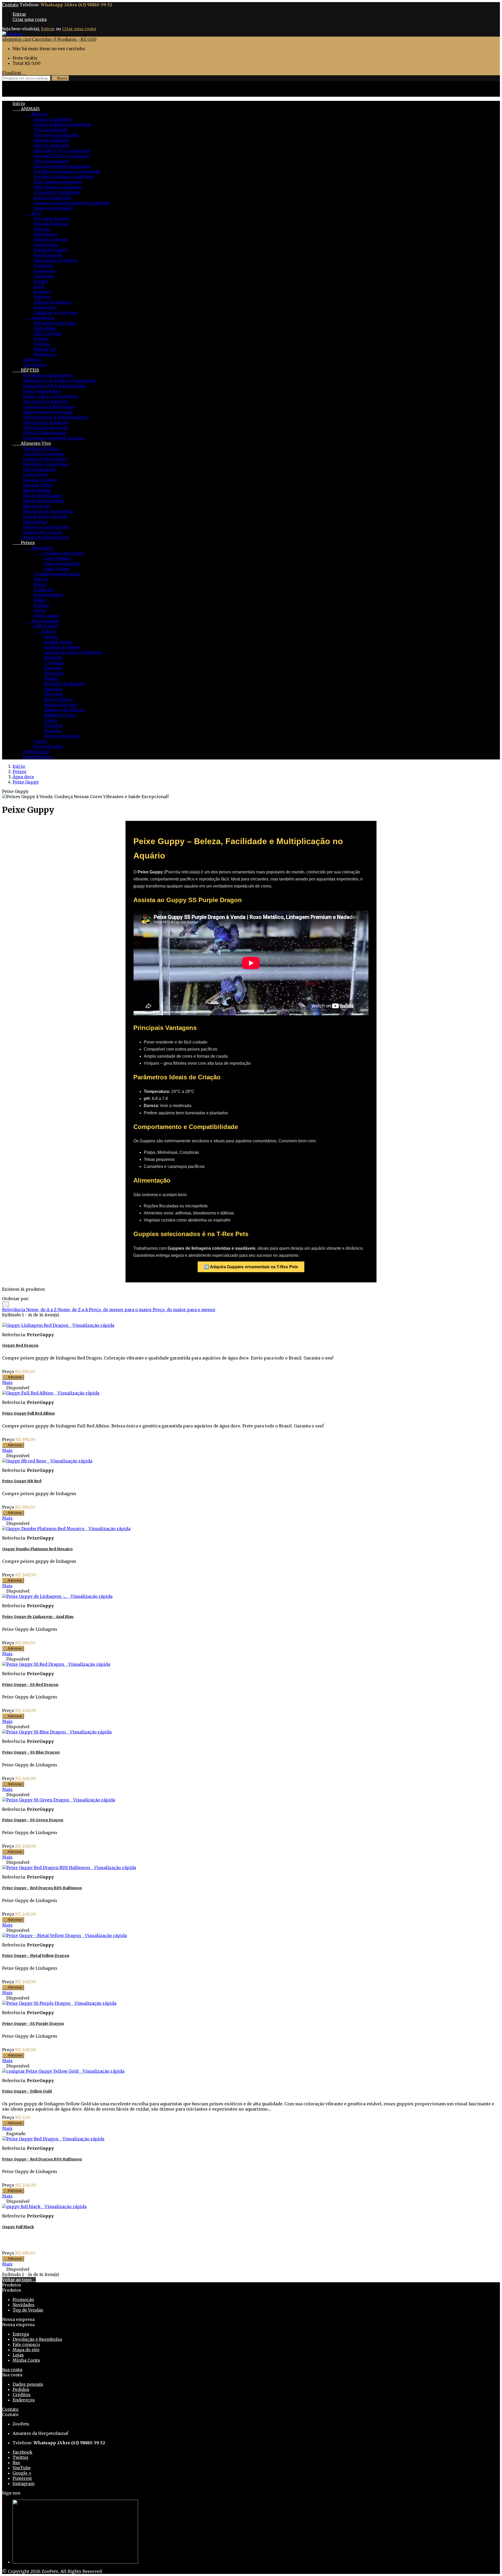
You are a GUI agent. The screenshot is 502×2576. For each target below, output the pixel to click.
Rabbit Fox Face (60, 715)
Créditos (22, 2395)
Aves (32, 213)
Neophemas (46, 245)
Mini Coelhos (48, 333)
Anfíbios (32, 360)
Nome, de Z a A (73, 1310)
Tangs (51, 720)
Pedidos (21, 2389)
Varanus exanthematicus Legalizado (72, 203)
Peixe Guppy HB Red (22, 1481)
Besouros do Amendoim (48, 511)
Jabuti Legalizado (52, 140)
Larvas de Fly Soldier (45, 459)
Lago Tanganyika (62, 563)
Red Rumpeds (48, 255)
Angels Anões (58, 642)
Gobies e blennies (62, 736)
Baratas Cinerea (40, 480)
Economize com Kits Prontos (54, 438)
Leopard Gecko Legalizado (61, 156)
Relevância (14, 1310)
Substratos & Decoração (48, 412)
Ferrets (41, 339)
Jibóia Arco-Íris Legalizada (62, 151)
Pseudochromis (61, 705)
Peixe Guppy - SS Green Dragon (33, 1820)
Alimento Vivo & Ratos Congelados (59, 381)
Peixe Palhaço (59, 699)
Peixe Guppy (47, 616)
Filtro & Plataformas (44, 433)
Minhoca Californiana (46, 527)
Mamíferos (39, 318)
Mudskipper (36, 752)
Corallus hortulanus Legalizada (67, 171)
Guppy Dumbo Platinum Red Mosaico (37, 1549)
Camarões (44, 590)
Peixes (24, 543)
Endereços (24, 2400)
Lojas (18, 2355)
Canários (43, 266)
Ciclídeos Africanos (58, 553)
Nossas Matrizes (51, 224)
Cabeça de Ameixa (52, 302)
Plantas (41, 605)
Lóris (39, 286)
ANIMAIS (26, 109)
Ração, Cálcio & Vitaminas (50, 396)
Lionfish (53, 689)
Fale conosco (26, 2344)
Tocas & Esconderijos (46, 401)
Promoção (23, 2300)
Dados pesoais (28, 2384)
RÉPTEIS (26, 370)
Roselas (42, 229)
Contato (10, 5)
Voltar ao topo (19, 2280)
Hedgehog (44, 354)
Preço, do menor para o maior (121, 1310)
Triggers (53, 725)
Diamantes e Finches (56, 260)
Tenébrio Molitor (41, 448)
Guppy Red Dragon (20, 1345)
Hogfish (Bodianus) (64, 684)
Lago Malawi (57, 558)
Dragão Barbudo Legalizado (62, 124)
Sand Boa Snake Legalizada (62, 166)
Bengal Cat (45, 349)
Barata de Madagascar (46, 537)
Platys (40, 600)
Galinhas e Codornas (55, 313)
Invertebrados (48, 595)
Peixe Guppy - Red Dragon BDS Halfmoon (42, 1888)
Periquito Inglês (50, 250)
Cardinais (54, 663)
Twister (42, 344)
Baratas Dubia (38, 485)
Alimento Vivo (32, 443)
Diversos (53, 694)
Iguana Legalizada (53, 119)
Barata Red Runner (43, 495)
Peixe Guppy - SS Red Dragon (30, 1685)
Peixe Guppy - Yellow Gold (27, 2091)
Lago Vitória (57, 569)
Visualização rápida (92, 1325)
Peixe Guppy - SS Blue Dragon (31, 1752)
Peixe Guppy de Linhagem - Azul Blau (38, 1617)
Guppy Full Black (18, 2227)
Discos (41, 579)
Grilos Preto (36, 475)
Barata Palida (37, 490)
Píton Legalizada (51, 161)
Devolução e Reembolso (37, 2339)
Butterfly (53, 658)
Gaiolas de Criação (43, 532)
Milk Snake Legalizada (57, 187)
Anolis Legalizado (52, 198)
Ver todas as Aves (52, 218)
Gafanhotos (35, 522)
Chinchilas (45, 328)
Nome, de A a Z (42, 1310)
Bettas (40, 584)
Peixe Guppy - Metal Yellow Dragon (36, 1956)
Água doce (38, 548)
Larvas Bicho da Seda (45, 516)
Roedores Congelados (46, 464)
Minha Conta (26, 2360)
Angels (51, 637)
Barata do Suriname (44, 501)
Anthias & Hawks (62, 647)
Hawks (51, 678)
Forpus (41, 281)
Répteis (35, 114)
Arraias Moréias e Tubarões (73, 652)
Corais (40, 741)
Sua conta (12, 2370)
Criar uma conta (30, 19)
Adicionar (13, 1377)
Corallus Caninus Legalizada (64, 177)
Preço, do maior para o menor (184, 1310)
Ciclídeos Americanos (57, 574)
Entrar (19, 14)
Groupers (54, 673)
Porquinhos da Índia (55, 323)
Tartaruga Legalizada (56, 135)
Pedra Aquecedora (42, 391)
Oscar (40, 610)
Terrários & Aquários (45, 428)
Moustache (45, 307)
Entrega (21, 2334)
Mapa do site (26, 2350)
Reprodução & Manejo (46, 422)
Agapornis (45, 271)
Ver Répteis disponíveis (48, 375)
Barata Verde (36, 506)
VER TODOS (46, 626)
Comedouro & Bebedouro (49, 407)
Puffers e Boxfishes (64, 710)
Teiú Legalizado (50, 130)
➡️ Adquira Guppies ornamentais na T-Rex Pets (251, 1267)
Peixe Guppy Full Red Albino (28, 1413)
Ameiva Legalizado (53, 208)
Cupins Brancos (40, 469)
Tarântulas (35, 365)
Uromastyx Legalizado (57, 192)
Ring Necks (45, 234)
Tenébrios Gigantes (44, 454)
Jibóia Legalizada (51, 145)
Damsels (53, 668)
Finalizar (14, 73)
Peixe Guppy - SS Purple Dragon (33, 2024)
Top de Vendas (28, 2310)
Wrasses (53, 731)
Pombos (42, 297)
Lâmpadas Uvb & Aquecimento (55, 386)
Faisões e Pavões (51, 239)
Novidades (24, 2305)
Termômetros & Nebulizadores (56, 417)
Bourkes (42, 292)
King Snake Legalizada (57, 182)
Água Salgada (41, 621)
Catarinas (44, 276)
